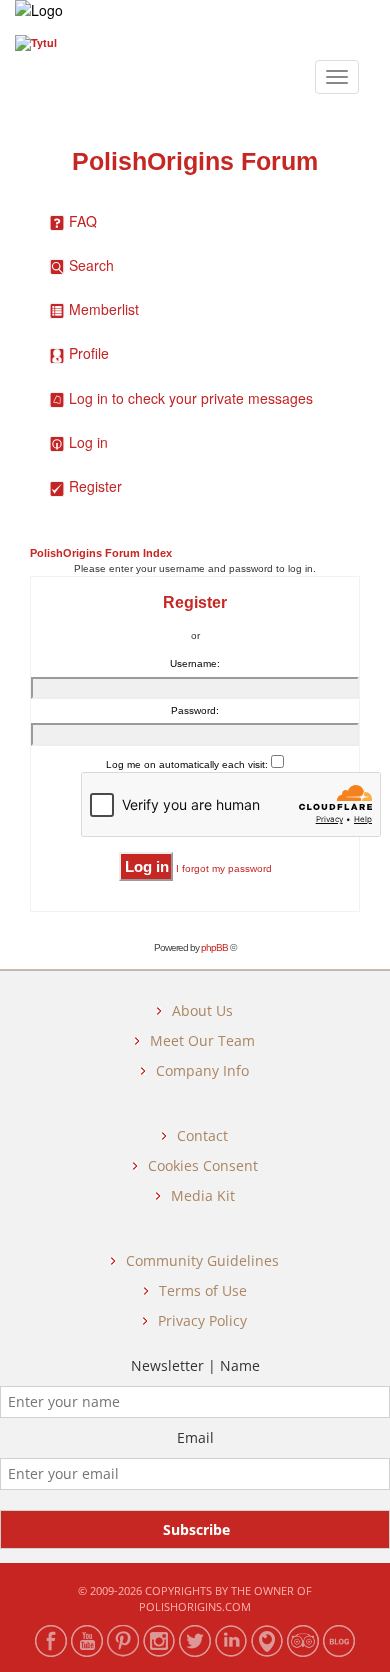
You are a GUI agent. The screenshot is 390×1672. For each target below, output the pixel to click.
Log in (88, 442)
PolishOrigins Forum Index (101, 553)
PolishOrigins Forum (195, 161)
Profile (89, 353)
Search (91, 265)
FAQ (83, 221)
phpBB (214, 947)
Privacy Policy (202, 1320)
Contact (202, 1135)
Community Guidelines (202, 1260)
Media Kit (203, 1195)
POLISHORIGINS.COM (195, 1606)
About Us (202, 1010)
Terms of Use (203, 1290)
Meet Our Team (202, 1040)
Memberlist (104, 309)
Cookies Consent (203, 1165)
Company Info (202, 1070)
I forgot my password (224, 868)
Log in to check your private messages (191, 398)
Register (95, 486)
